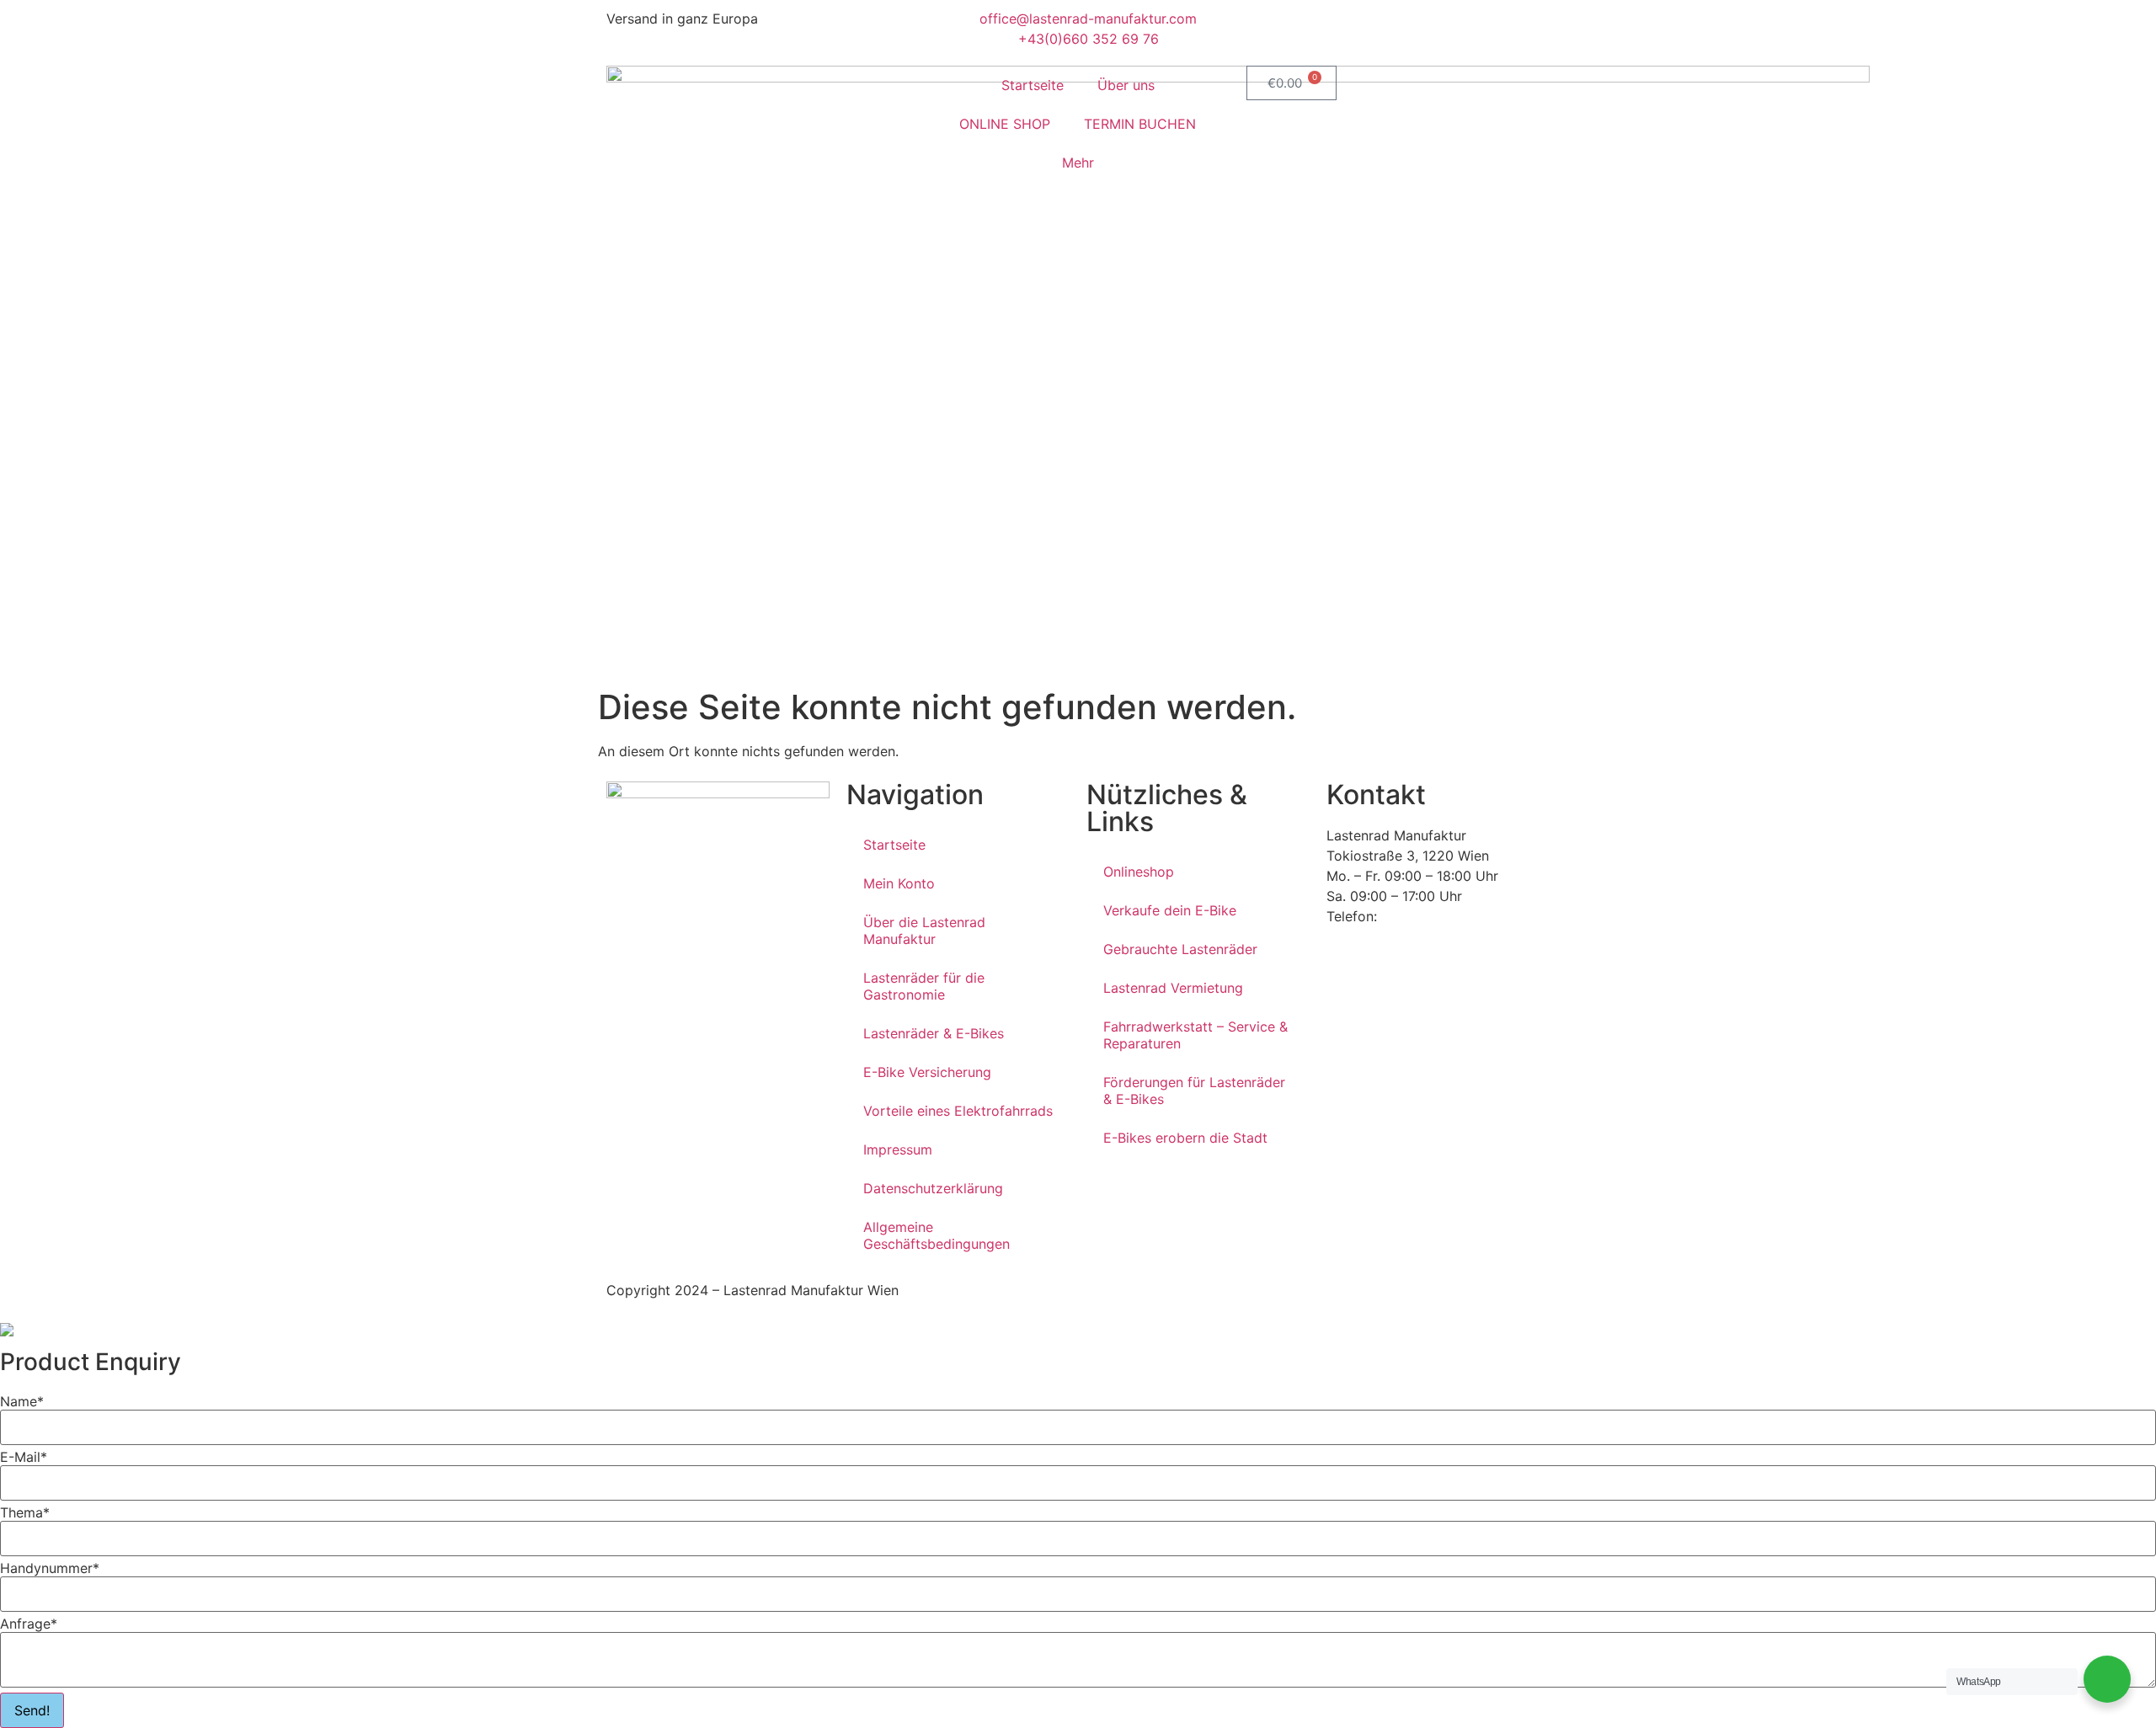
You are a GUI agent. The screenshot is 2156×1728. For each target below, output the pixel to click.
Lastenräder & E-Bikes (934, 1033)
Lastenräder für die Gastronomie (924, 986)
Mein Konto (899, 883)
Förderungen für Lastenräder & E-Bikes (1194, 1091)
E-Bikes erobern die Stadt (1185, 1138)
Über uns (1126, 85)
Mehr (1078, 163)
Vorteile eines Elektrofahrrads (958, 1111)
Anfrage (29, 1624)
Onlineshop (1139, 872)
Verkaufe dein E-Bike (1170, 910)
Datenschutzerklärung (933, 1188)
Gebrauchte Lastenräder (1180, 949)
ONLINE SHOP (1005, 124)
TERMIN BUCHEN (1140, 124)
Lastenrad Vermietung (1173, 988)
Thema (25, 1512)
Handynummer (50, 1568)
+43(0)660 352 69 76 (1452, 916)
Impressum (898, 1149)
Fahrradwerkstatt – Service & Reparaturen (1195, 1035)
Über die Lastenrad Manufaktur (924, 931)
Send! (32, 1710)
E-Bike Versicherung (927, 1072)
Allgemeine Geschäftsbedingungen (937, 1235)
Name (22, 1401)
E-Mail (24, 1457)
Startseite (1033, 85)
